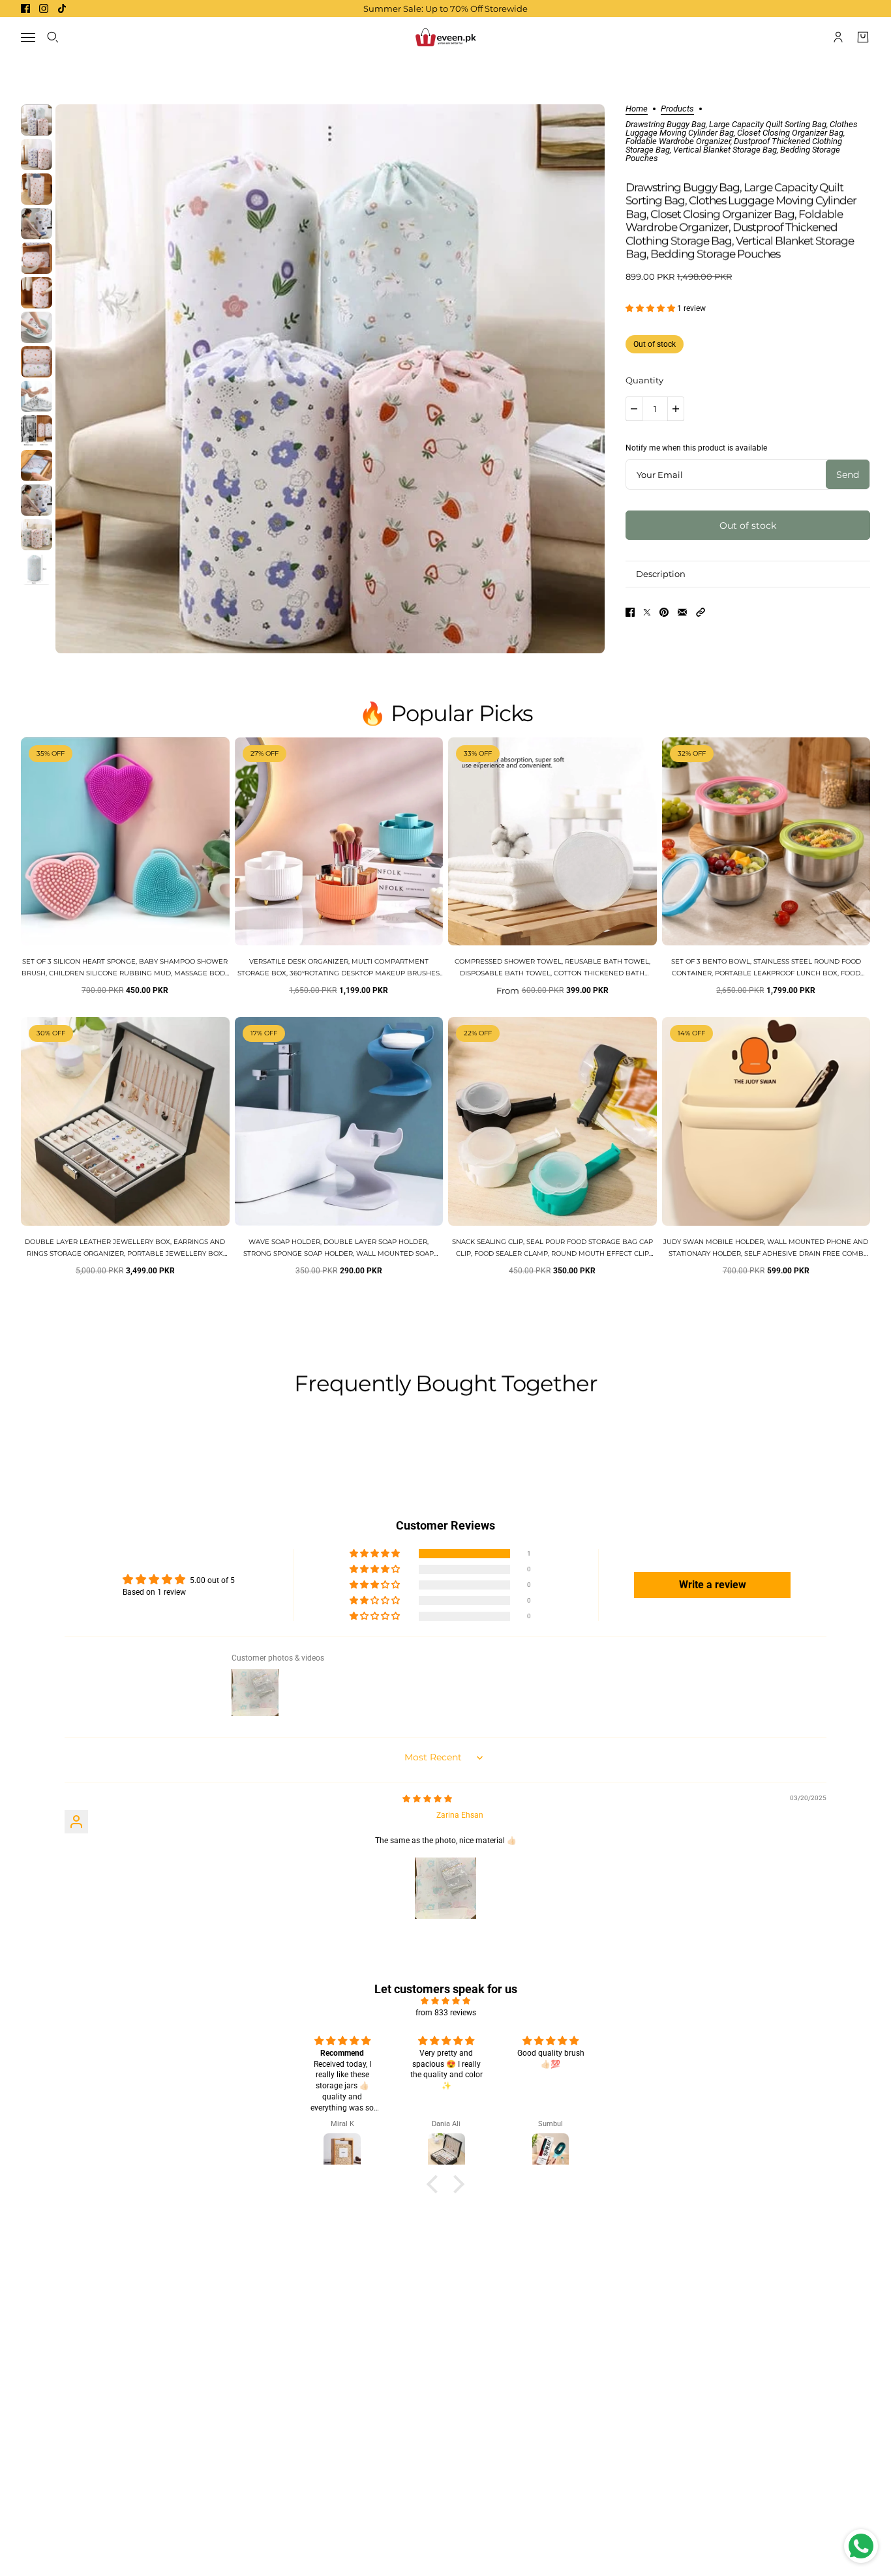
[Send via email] (682, 612)
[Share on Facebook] (630, 612)
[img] (427, 1799)
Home (637, 109)
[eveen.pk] (445, 37)
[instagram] (44, 8)
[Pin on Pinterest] (664, 612)
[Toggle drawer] (28, 37)
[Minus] (634, 409)
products (677, 109)
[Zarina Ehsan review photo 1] (445, 1888)
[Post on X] (647, 612)
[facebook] (25, 8)
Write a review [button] (713, 1585)
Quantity (644, 380)
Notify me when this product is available (696, 448)
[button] (651, 308)
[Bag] (863, 37)
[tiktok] (62, 8)
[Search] (53, 37)
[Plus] (676, 409)
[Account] (838, 37)
